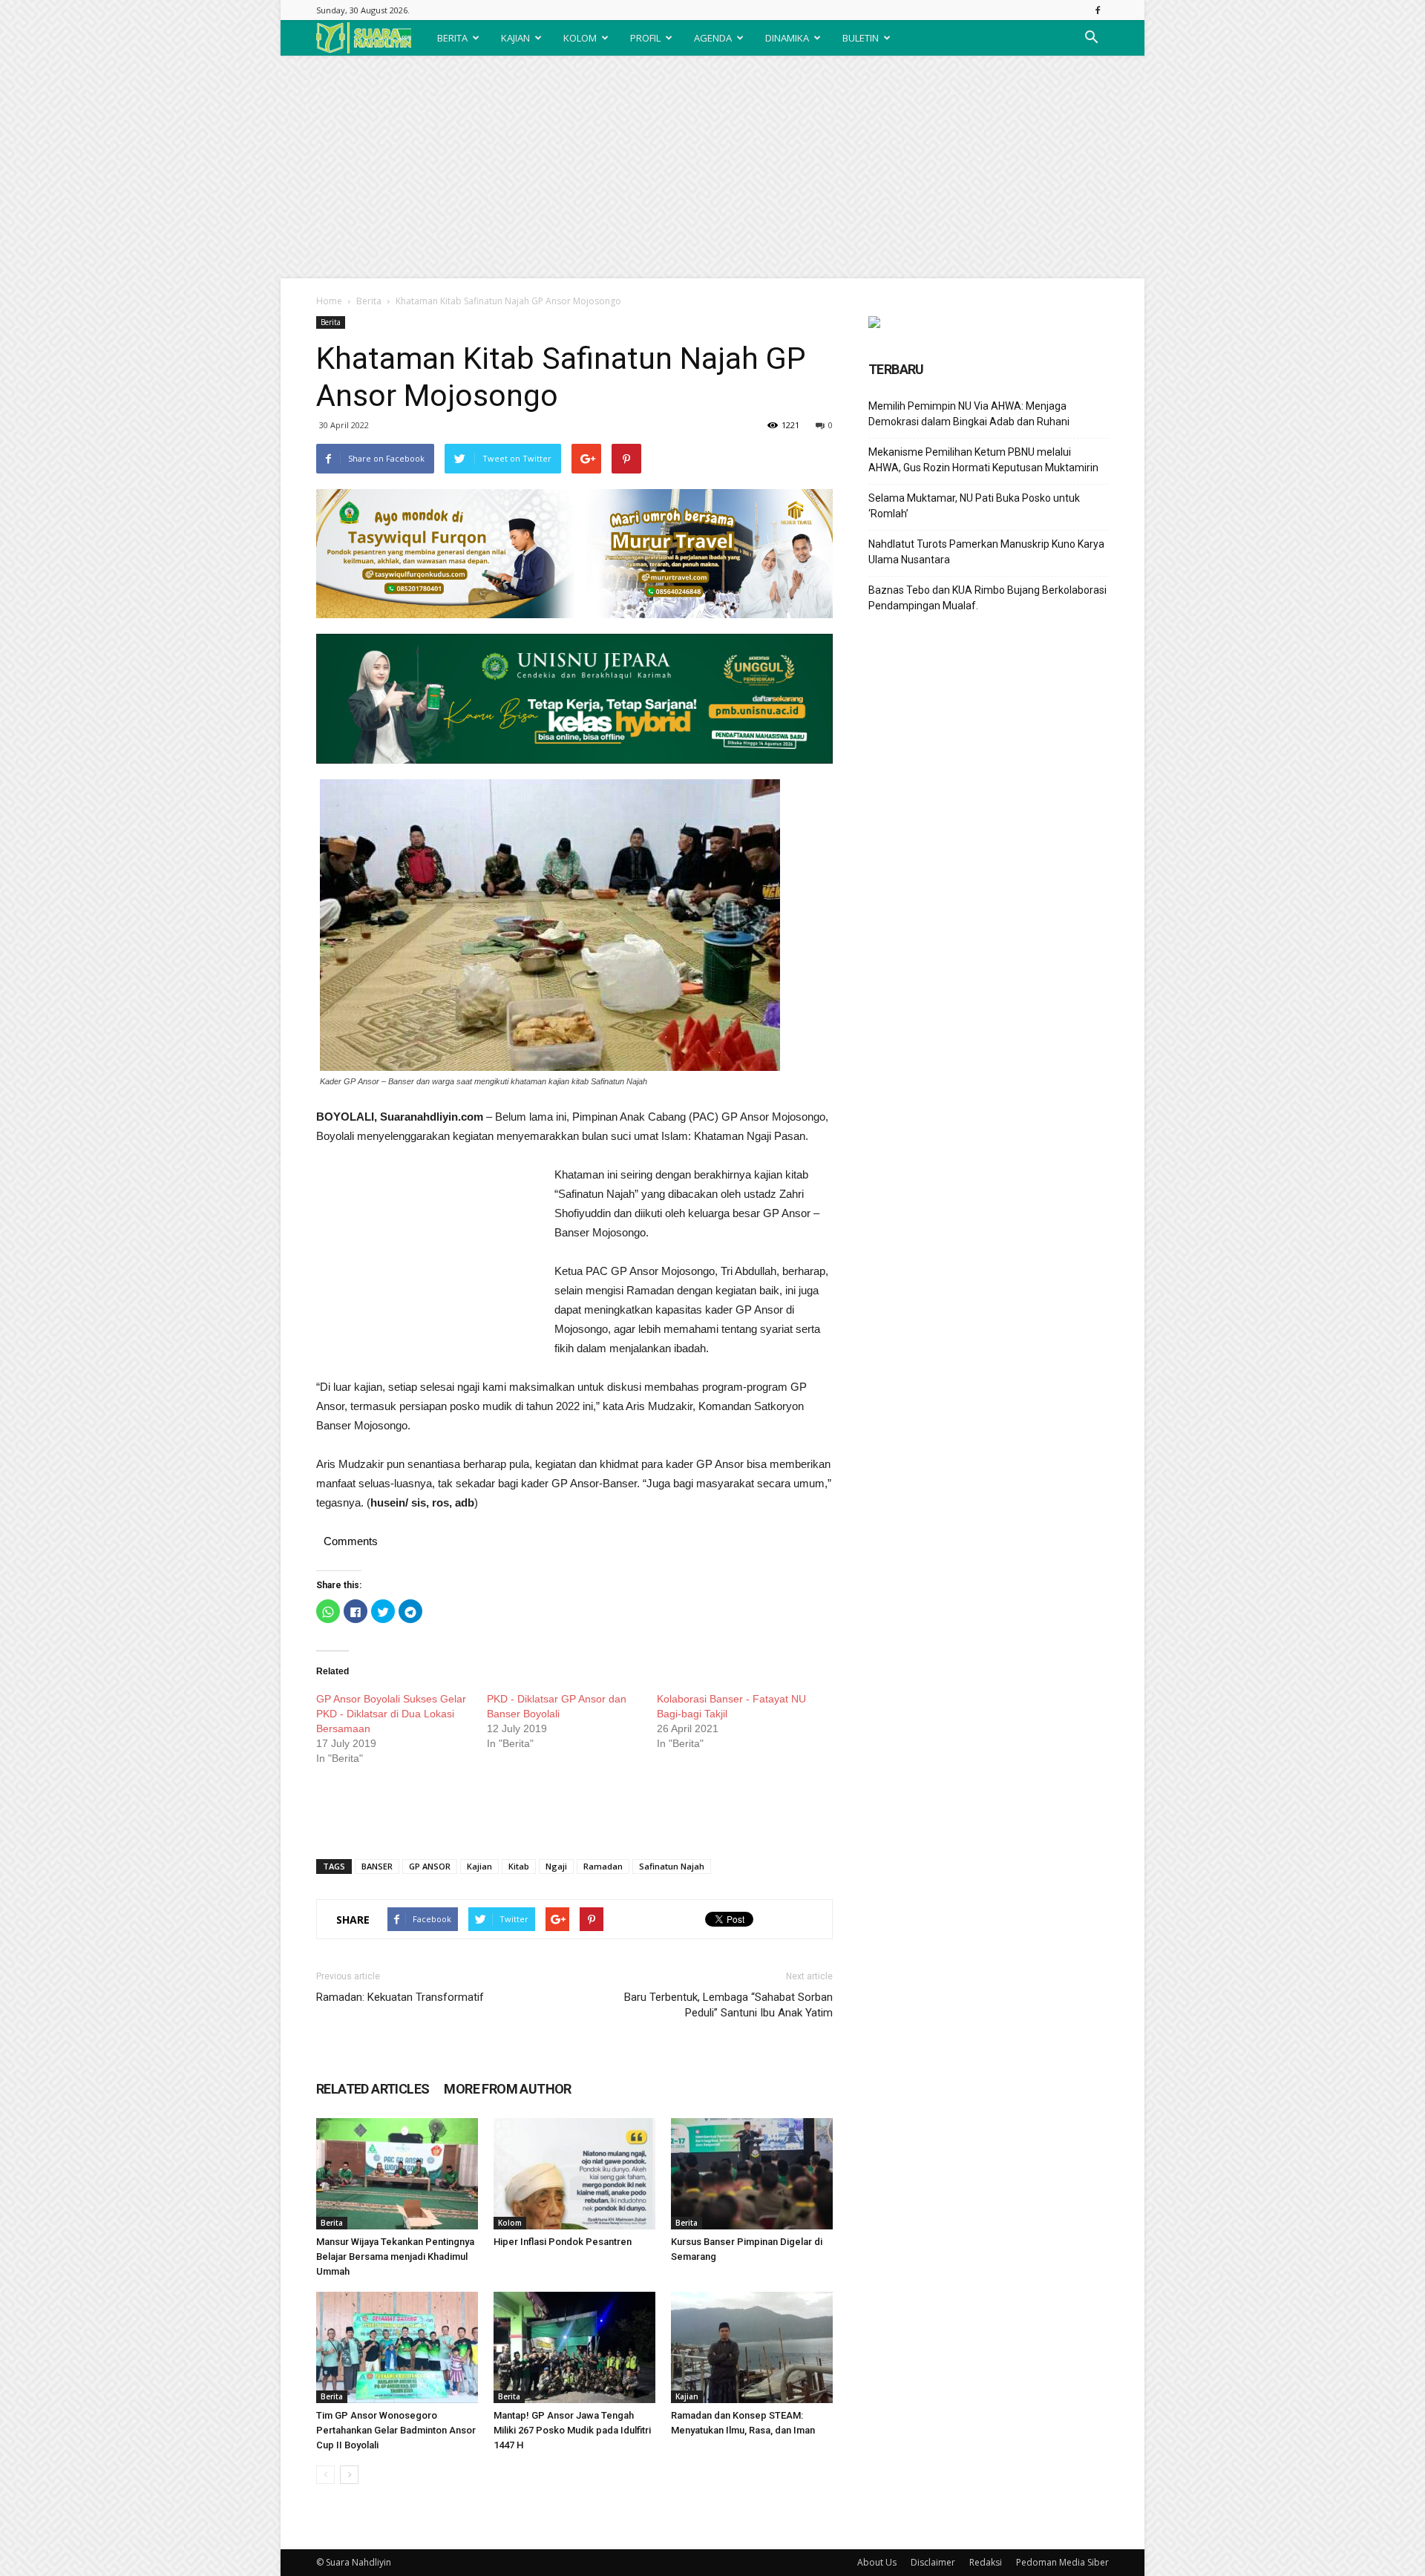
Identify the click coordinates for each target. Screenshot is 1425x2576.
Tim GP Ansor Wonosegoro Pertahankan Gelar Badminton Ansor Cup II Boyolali (396, 2430)
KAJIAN (515, 38)
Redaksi (986, 2562)
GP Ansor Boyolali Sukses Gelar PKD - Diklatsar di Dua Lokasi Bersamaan (391, 1714)
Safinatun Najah (672, 1866)
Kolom (510, 2223)
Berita (369, 301)
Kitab (519, 1866)
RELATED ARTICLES (373, 2089)
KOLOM (580, 38)
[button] (1091, 38)
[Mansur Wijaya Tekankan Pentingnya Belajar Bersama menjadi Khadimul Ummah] (397, 2174)
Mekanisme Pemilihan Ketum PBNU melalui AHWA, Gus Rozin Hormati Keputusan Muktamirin (983, 460)
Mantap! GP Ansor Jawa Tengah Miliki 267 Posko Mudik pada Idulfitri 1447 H (572, 2430)
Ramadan (603, 1866)
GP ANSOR (430, 1866)
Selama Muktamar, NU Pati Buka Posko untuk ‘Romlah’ (974, 506)
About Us (877, 2562)
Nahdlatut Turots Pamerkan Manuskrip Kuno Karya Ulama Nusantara (986, 552)
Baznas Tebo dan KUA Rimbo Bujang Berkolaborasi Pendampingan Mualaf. (987, 598)
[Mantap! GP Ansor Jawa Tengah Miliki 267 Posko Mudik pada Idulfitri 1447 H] (574, 2347)
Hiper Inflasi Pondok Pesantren (563, 2242)
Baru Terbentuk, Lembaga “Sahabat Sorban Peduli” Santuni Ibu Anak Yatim (728, 2005)
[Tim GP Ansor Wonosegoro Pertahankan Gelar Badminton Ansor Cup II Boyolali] (397, 2347)
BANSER (377, 1866)
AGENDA (713, 38)
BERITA (452, 38)
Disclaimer (933, 2562)
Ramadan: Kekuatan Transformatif (400, 1997)
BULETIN (861, 38)
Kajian (479, 1866)
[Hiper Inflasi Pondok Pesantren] (574, 2174)
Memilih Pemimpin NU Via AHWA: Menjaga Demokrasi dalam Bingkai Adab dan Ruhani (969, 414)
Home (329, 301)
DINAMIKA (787, 38)
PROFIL (645, 38)
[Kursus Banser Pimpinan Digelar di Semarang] (752, 2174)
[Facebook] (1098, 10)
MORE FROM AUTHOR (507, 2089)
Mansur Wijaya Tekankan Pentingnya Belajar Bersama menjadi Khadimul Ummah (395, 2257)
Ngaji (556, 1866)
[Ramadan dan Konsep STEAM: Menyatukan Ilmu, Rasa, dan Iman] (752, 2347)
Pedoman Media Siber (1062, 2562)
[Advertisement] (712, 167)
